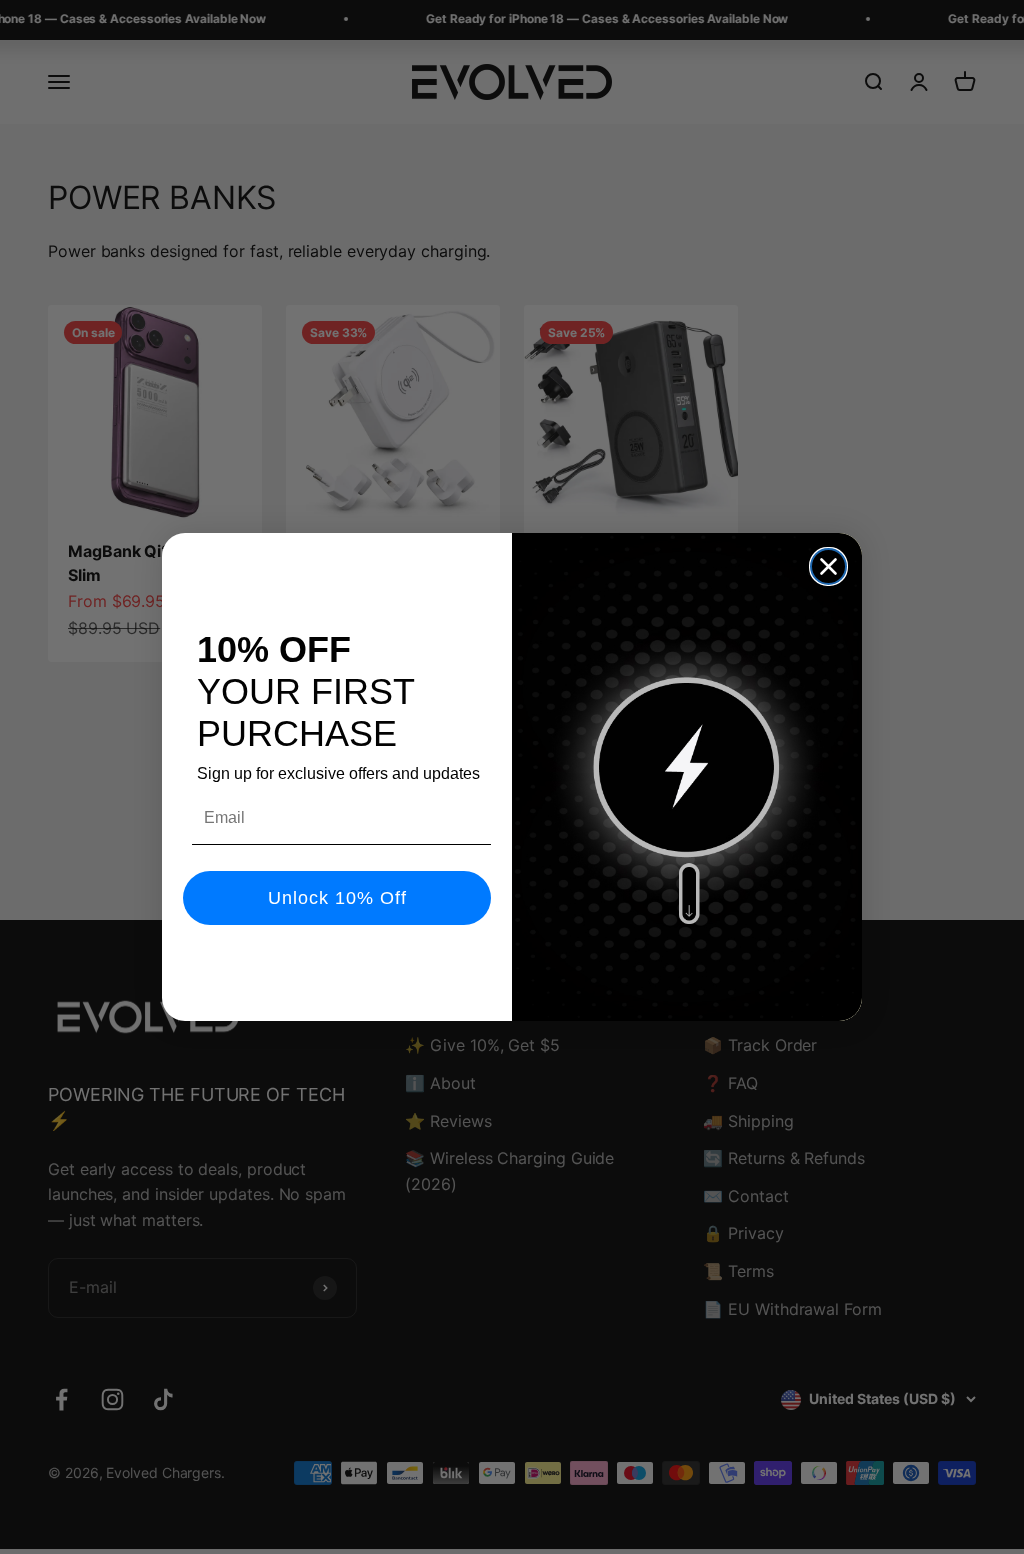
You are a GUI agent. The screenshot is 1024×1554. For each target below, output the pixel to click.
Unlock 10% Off (337, 898)
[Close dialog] (828, 566)
